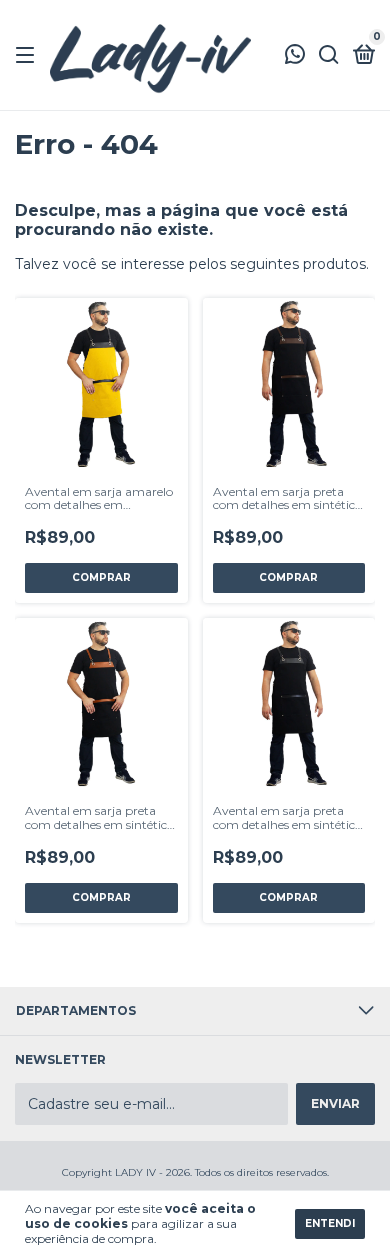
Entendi (330, 1223)
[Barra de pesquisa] (329, 55)
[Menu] (28, 55)
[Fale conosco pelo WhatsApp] (295, 56)
